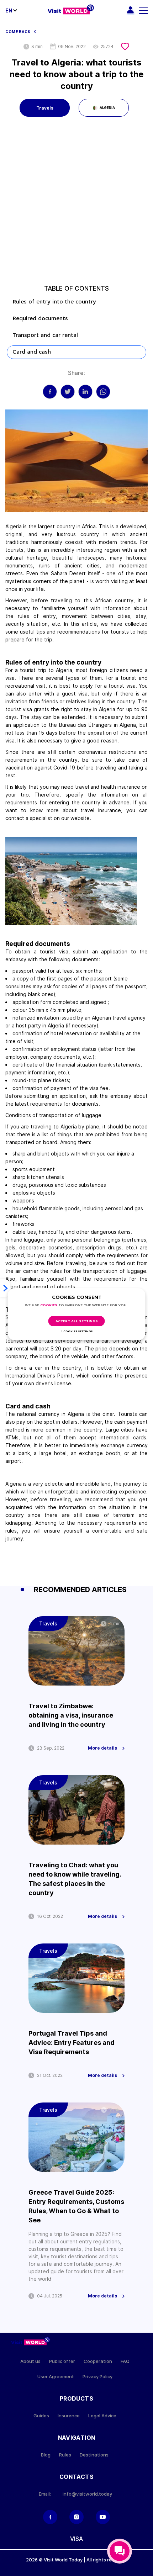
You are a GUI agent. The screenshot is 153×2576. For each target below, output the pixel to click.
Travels (45, 108)
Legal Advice (102, 2416)
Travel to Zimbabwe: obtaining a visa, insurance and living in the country (71, 1715)
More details (102, 1748)
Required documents (40, 319)
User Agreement (56, 2377)
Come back (18, 32)
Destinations (94, 2455)
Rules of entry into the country (55, 302)
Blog (46, 2455)
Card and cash (32, 352)
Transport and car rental (46, 335)
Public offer (62, 2361)
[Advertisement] (76, 205)
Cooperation (98, 2361)
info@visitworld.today (87, 2494)
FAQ (125, 2361)
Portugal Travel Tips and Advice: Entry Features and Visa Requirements (72, 2043)
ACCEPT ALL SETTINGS (77, 1321)
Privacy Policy (97, 2377)
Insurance (69, 2416)
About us (30, 2361)
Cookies (49, 1305)
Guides (41, 2416)
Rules (65, 2455)
